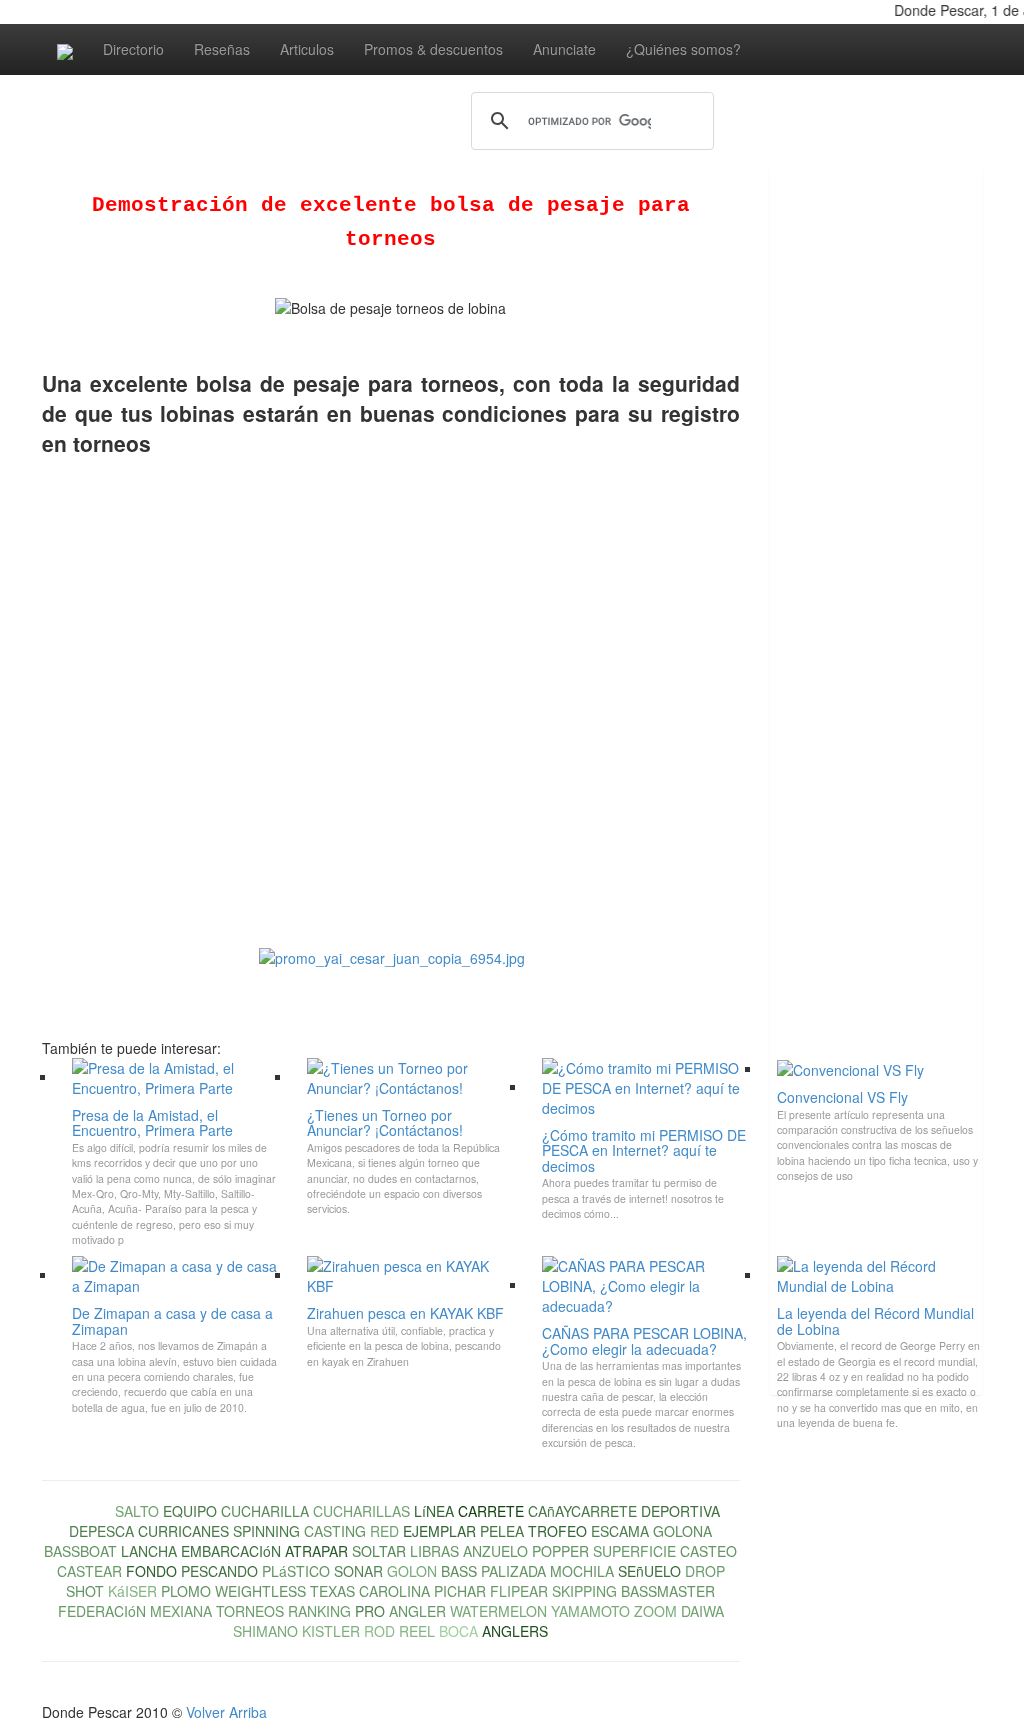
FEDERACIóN (102, 1611)
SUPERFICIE (634, 1551)
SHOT (85, 1591)
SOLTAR (379, 1551)
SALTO (137, 1511)
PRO (370, 1611)
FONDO (151, 1571)
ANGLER (417, 1611)
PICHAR (460, 1591)
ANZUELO (495, 1551)
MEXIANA (181, 1611)
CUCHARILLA (265, 1511)
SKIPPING (584, 1591)
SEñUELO (649, 1571)
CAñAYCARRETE (582, 1511)
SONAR (358, 1571)
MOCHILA (582, 1571)
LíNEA (434, 1511)
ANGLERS (515, 1631)
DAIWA (702, 1611)
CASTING (335, 1531)
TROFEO (557, 1531)
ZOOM (655, 1611)
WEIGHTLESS (260, 1591)
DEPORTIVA (680, 1511)
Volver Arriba (226, 1712)
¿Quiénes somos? (683, 49)
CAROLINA (394, 1591)
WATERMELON (498, 1611)
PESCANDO (219, 1571)
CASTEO (708, 1551)
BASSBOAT (80, 1551)
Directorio (133, 49)
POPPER (560, 1551)
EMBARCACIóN (231, 1551)
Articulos (307, 49)
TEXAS (332, 1591)
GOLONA (682, 1531)
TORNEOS (250, 1611)
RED (384, 1531)
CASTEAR (89, 1571)
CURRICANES (183, 1531)
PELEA (502, 1531)
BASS (459, 1571)
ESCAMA (620, 1531)
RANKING (319, 1611)
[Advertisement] (850, 487)
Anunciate (564, 49)
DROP (705, 1571)
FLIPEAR (519, 1591)
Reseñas (222, 49)
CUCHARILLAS (361, 1511)
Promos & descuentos (433, 49)
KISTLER (331, 1631)
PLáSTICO (296, 1571)
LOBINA (86, 1511)
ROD (379, 1631)
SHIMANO (265, 1631)
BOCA (458, 1631)
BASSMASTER (668, 1591)
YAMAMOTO (590, 1611)
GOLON (412, 1571)
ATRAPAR (316, 1551)
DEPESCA (101, 1531)
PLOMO (186, 1591)
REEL (417, 1631)
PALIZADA (513, 1571)
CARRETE (491, 1511)
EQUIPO (190, 1511)
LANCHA (149, 1551)
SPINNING (266, 1531)
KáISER (132, 1591)
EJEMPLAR (439, 1531)
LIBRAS (434, 1551)
